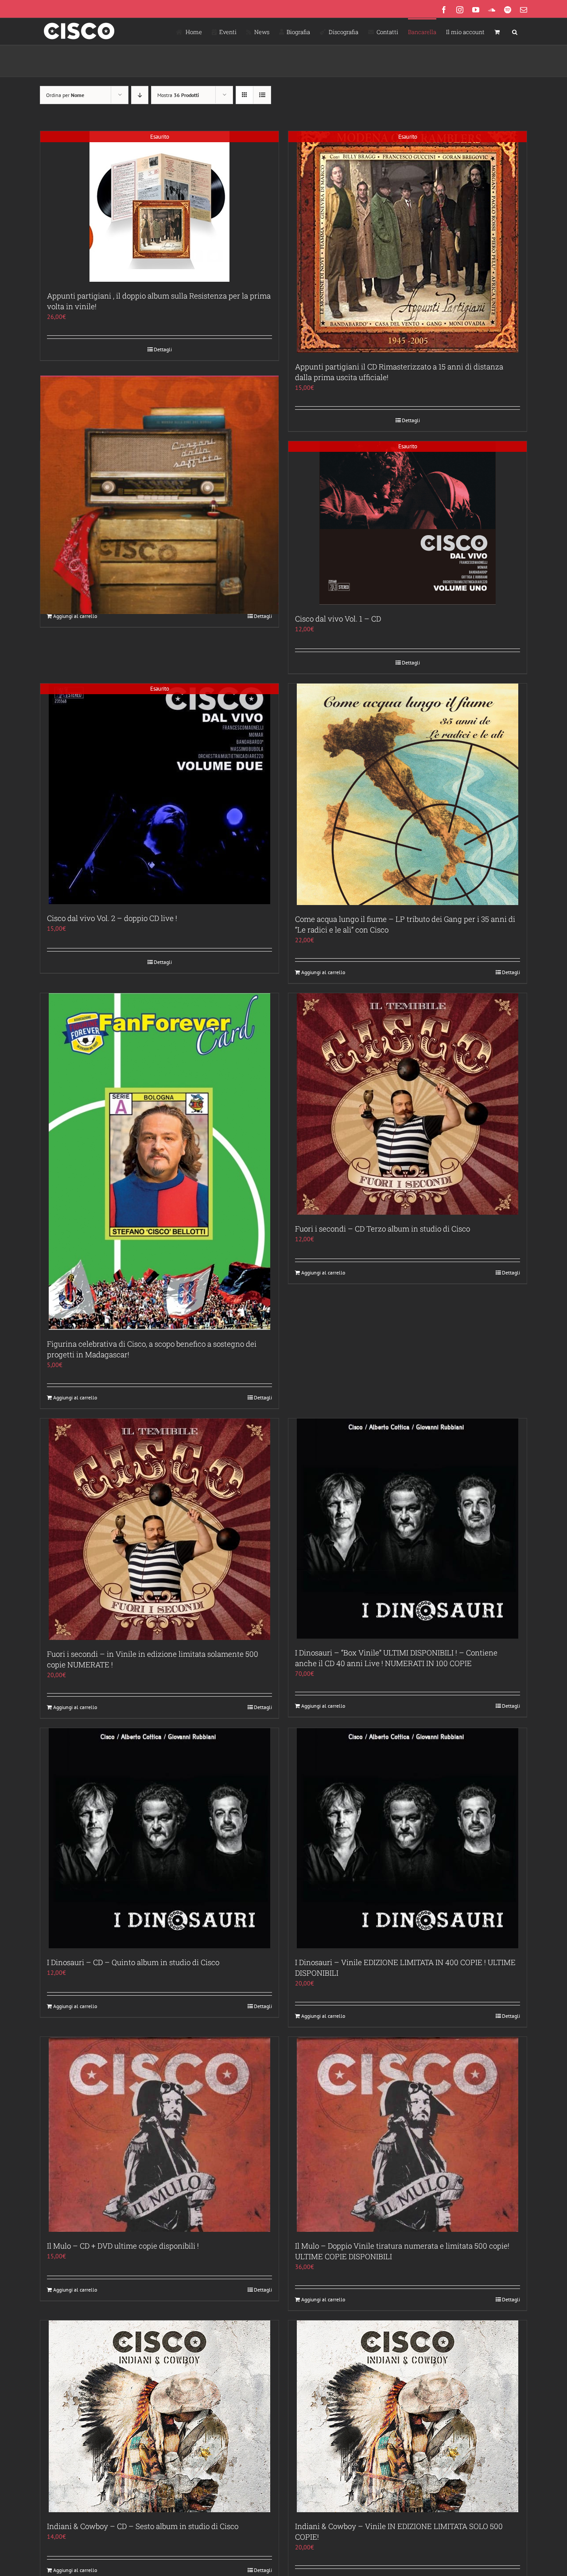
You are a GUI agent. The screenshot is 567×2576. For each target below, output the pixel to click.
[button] (515, 31)
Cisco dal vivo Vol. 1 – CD (338, 619)
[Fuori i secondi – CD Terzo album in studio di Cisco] (408, 1104)
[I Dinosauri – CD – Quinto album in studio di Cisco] (159, 1838)
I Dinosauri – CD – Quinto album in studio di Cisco (133, 1962)
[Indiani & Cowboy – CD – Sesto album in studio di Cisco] (159, 2416)
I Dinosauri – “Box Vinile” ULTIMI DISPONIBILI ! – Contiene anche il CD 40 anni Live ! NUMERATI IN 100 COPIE (396, 1658)
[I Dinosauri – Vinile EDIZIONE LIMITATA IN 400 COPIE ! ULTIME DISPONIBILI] (408, 1838)
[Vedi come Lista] (262, 95)
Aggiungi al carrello (75, 616)
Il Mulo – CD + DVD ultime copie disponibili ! (123, 2246)
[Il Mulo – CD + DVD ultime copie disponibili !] (159, 2134)
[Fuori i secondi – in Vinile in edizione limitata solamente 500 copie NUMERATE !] (159, 1529)
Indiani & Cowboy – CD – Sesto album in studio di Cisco (143, 2526)
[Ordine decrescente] (140, 95)
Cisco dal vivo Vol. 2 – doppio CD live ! (112, 918)
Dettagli (163, 349)
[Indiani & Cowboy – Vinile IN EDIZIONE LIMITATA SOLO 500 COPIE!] (408, 2416)
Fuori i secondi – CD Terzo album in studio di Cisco (383, 1229)
